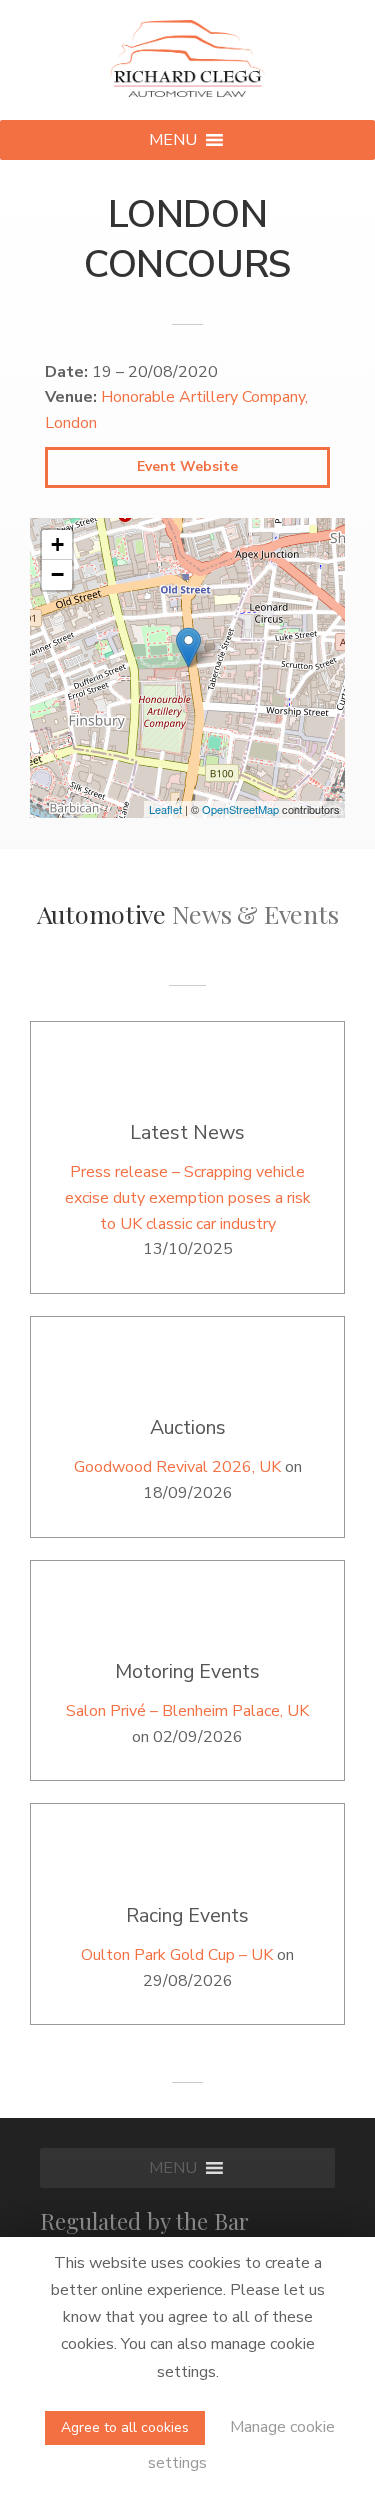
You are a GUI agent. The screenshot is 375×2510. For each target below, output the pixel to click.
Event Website (187, 466)
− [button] (57, 574)
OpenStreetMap (240, 809)
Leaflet (165, 809)
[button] (173, 140)
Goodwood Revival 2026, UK (177, 1467)
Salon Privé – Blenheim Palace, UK (187, 1711)
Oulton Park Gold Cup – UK (177, 1955)
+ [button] (57, 544)
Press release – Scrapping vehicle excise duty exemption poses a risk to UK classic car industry (188, 1197)
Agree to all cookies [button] (125, 2427)
